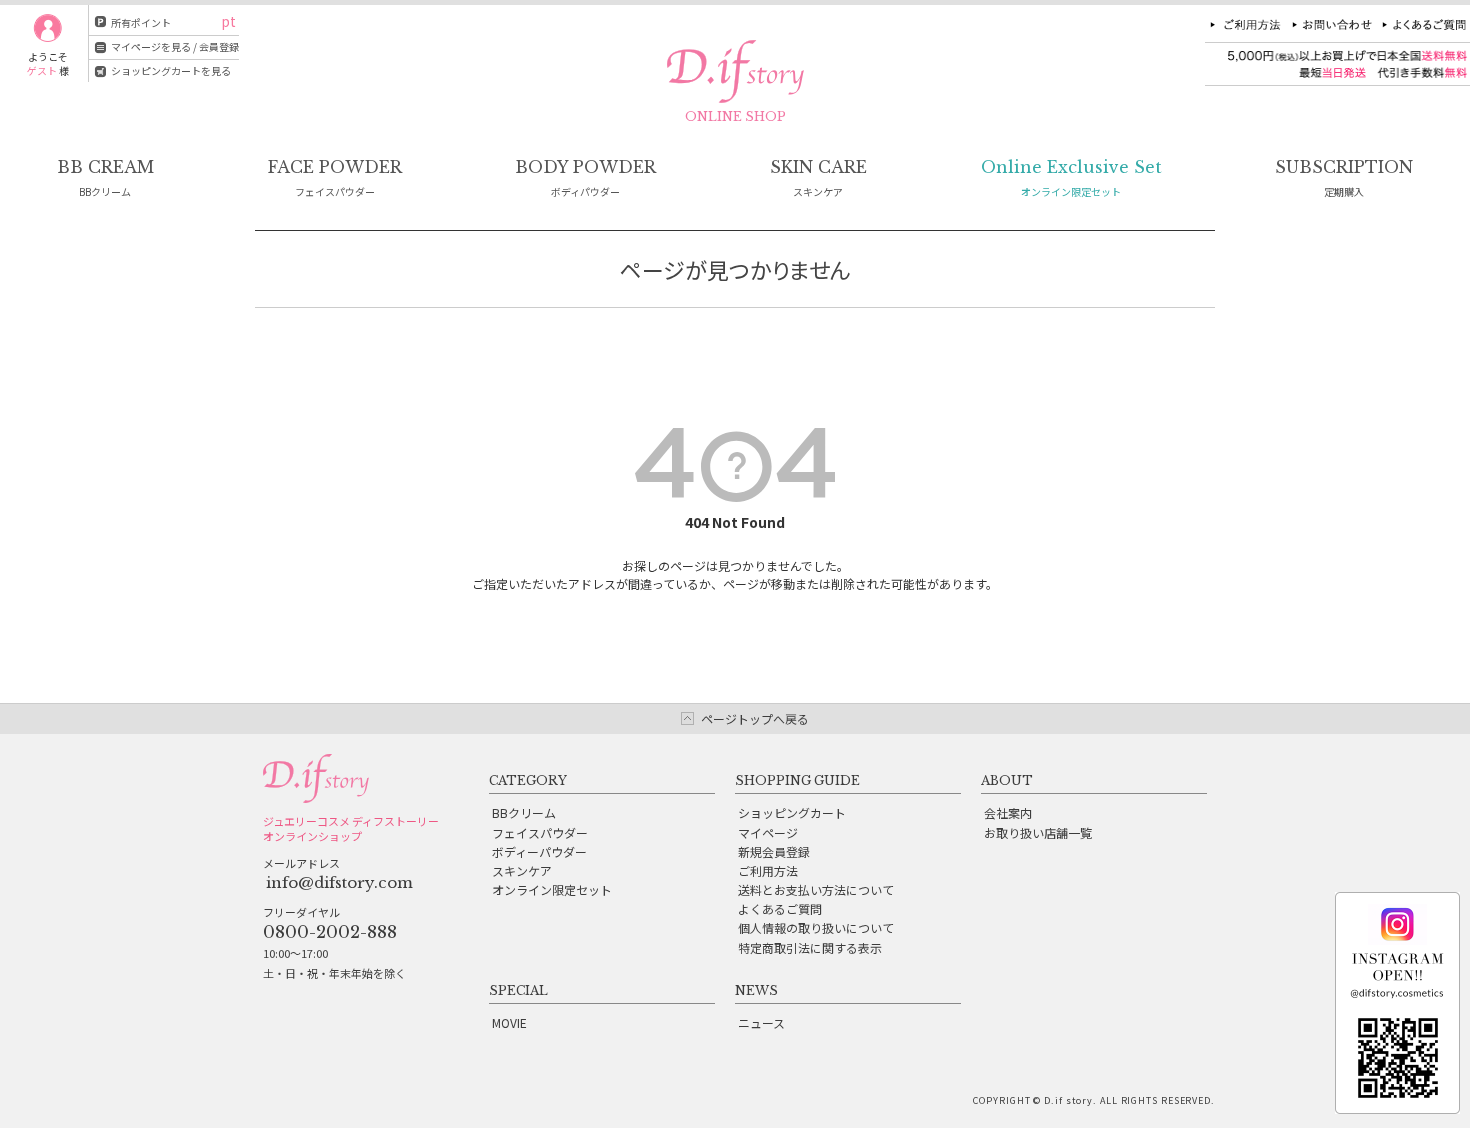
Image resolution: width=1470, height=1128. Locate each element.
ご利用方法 (768, 870)
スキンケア (522, 870)
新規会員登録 (774, 851)
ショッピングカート (792, 812)
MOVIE (509, 1022)
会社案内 (1008, 812)
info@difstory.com (339, 882)
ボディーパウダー (539, 851)
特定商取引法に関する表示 (810, 947)
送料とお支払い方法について (816, 889)
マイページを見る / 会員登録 (175, 46)
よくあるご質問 (780, 908)
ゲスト (42, 70)
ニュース (761, 1022)
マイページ (768, 832)
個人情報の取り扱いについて (816, 927)
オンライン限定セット (552, 889)
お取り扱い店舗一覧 (1038, 832)
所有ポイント (141, 22)
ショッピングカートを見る (171, 70)
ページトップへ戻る (755, 718)
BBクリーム (524, 812)
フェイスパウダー (540, 832)
